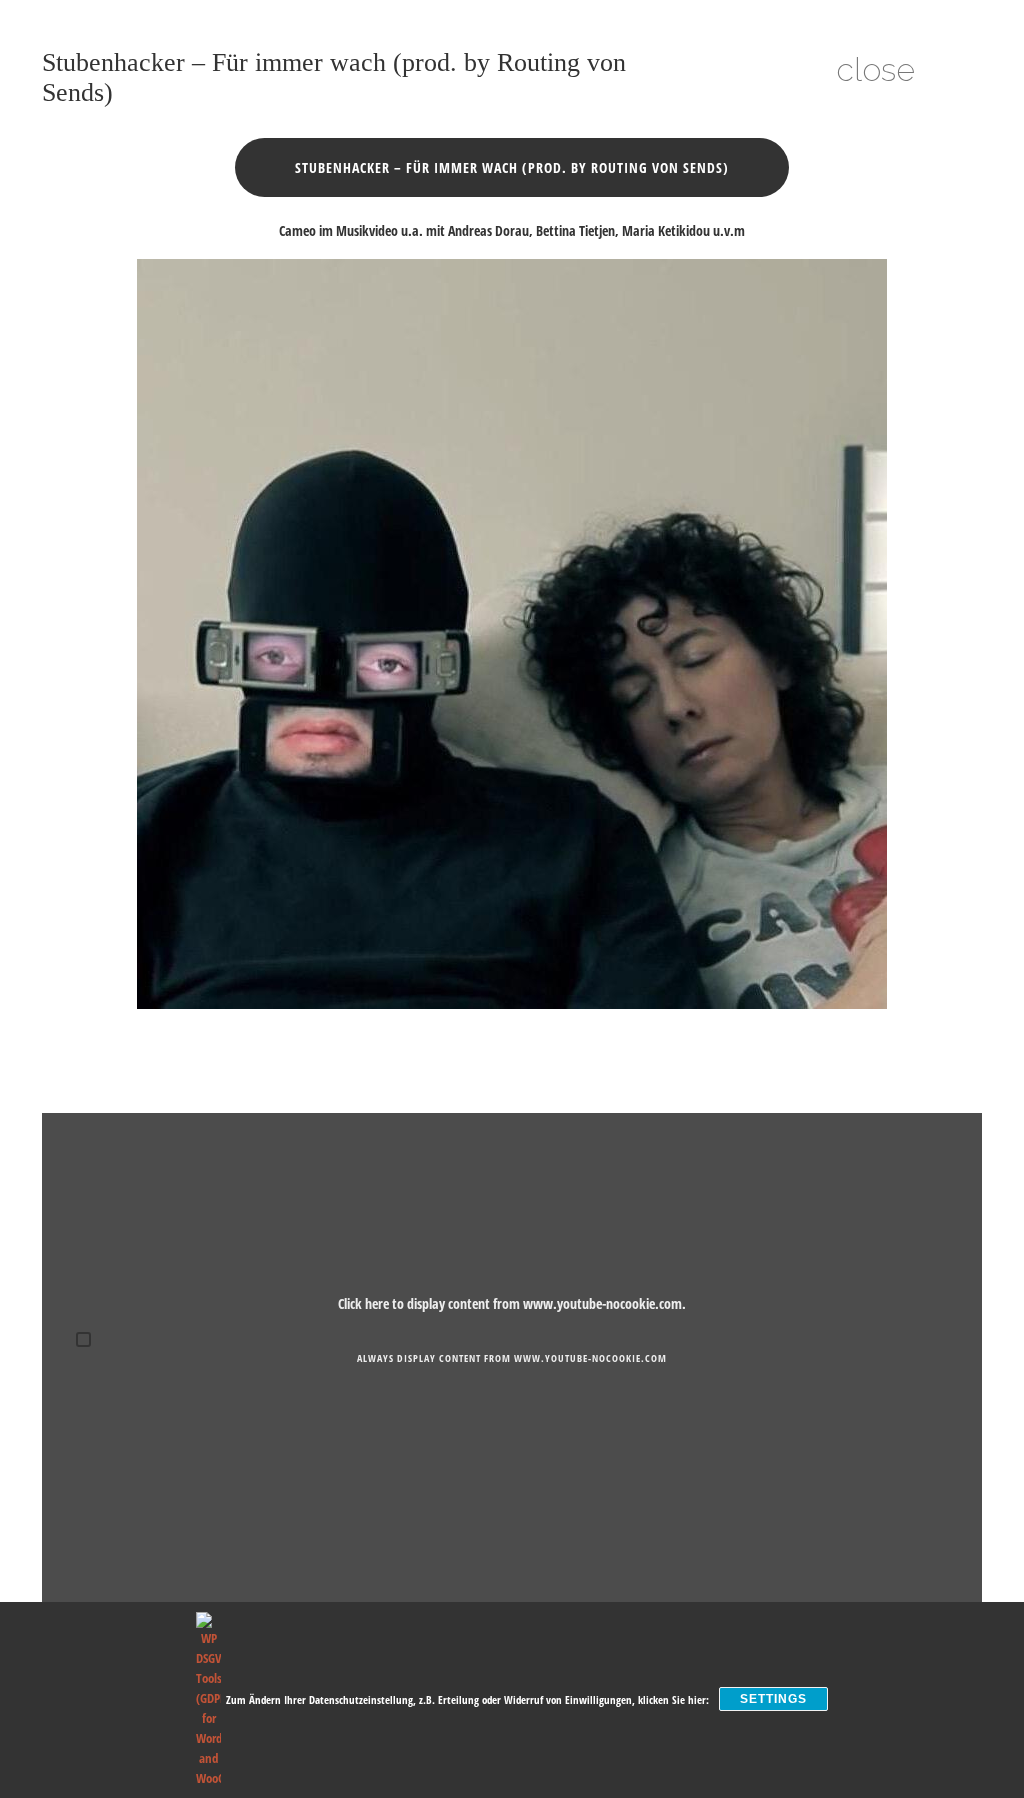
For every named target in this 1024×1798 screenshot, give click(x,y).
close (875, 69)
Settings (773, 1699)
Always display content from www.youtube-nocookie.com (512, 1358)
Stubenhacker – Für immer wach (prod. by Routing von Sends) (512, 167)
